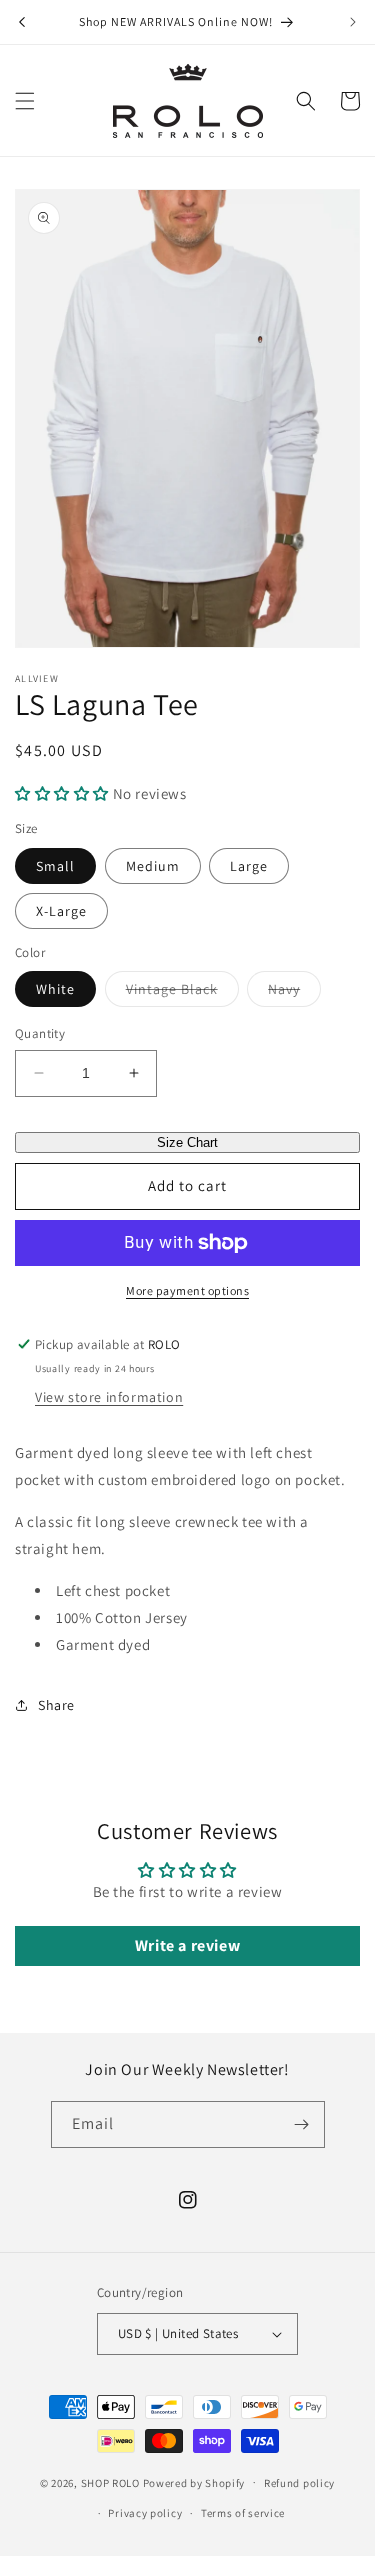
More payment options (187, 1290)
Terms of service (243, 2513)
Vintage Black (182, 993)
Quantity (40, 1033)
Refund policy (299, 2483)
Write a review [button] (187, 1945)
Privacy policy (145, 2513)
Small (55, 866)
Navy (294, 993)
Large (249, 866)
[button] (25, 101)
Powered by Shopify (194, 2482)
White (55, 989)
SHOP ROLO (110, 2482)
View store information (109, 1397)
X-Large (61, 911)
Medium (153, 866)
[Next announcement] (353, 22)
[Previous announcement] (22, 22)
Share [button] (56, 1705)
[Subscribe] (302, 2124)
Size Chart (187, 1142)
